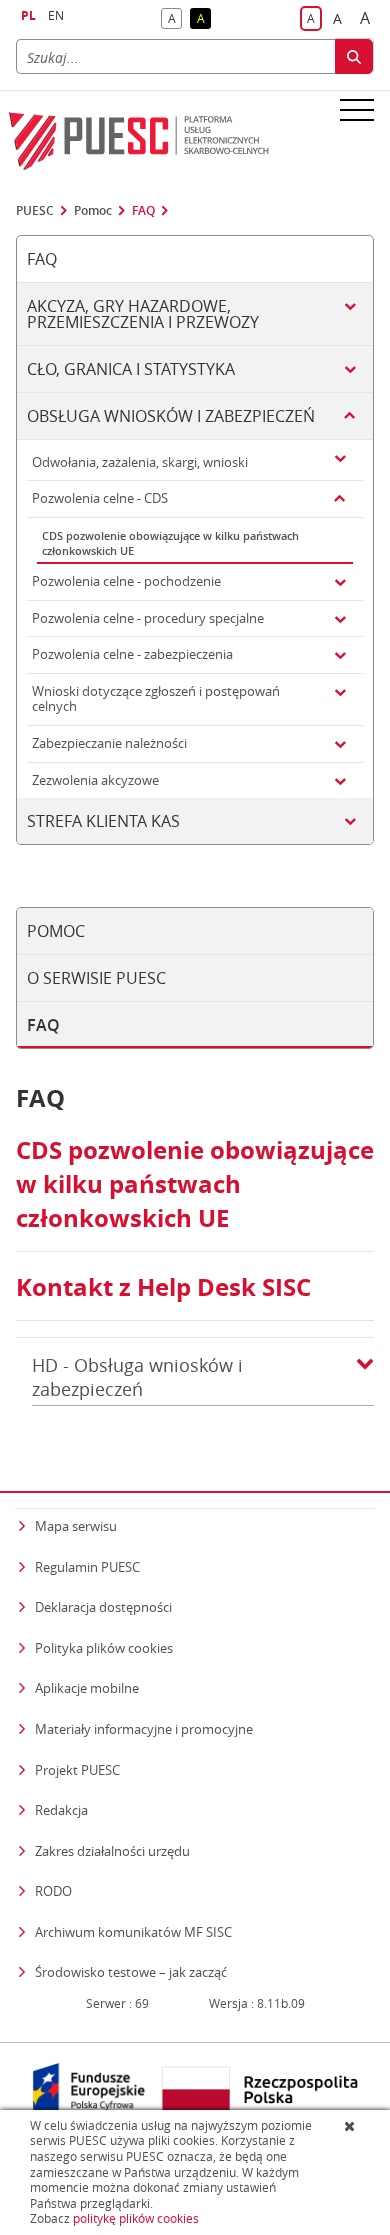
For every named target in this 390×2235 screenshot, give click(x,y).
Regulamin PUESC (87, 1567)
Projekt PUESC (77, 1770)
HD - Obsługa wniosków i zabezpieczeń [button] (137, 1377)
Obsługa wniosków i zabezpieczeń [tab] (171, 416)
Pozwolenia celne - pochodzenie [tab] (126, 581)
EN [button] (56, 15)
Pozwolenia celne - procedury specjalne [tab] (148, 618)
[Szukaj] (354, 56)
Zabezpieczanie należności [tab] (109, 743)
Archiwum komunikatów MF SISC (133, 1932)
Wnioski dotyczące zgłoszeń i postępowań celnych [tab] (156, 699)
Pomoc (93, 211)
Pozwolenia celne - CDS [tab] (100, 498)
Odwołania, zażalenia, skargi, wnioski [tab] (140, 462)
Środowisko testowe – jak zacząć (131, 1971)
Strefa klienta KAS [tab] (103, 821)
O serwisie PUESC (96, 978)
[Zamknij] (351, 2126)
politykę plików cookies (136, 2218)
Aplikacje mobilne (87, 1688)
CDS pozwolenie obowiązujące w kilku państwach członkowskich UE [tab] (170, 543)
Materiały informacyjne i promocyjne (144, 1729)
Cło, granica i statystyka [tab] (131, 369)
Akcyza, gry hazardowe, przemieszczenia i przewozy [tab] (143, 314)
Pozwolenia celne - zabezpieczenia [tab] (132, 654)
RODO (53, 1891)
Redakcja (61, 1810)
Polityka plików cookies (104, 1648)
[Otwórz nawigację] (357, 109)
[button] (365, 1377)
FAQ (143, 211)
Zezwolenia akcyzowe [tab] (95, 780)
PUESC (35, 211)
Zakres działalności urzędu (112, 1850)
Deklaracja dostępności (103, 1607)
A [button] (175, 19)
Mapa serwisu (76, 1526)
